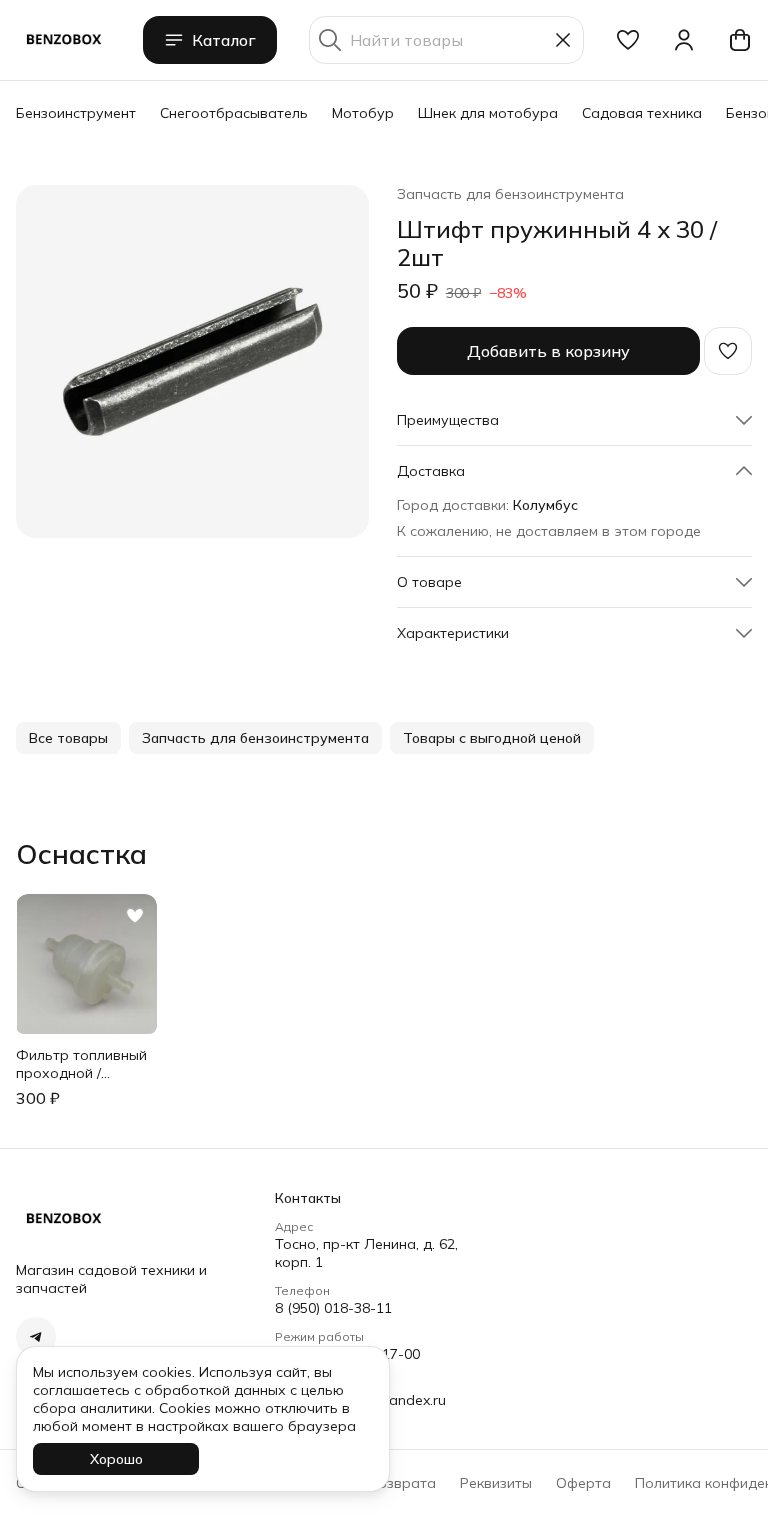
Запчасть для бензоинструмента (510, 194)
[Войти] (684, 40)
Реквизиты (496, 1483)
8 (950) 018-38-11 (333, 1308)
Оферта (583, 1483)
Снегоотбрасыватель (234, 113)
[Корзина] (740, 40)
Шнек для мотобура (488, 113)
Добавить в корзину (548, 351)
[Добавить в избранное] (728, 351)
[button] (628, 40)
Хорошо (116, 1459)
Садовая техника (642, 113)
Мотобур (363, 113)
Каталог (224, 40)
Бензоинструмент (76, 113)
